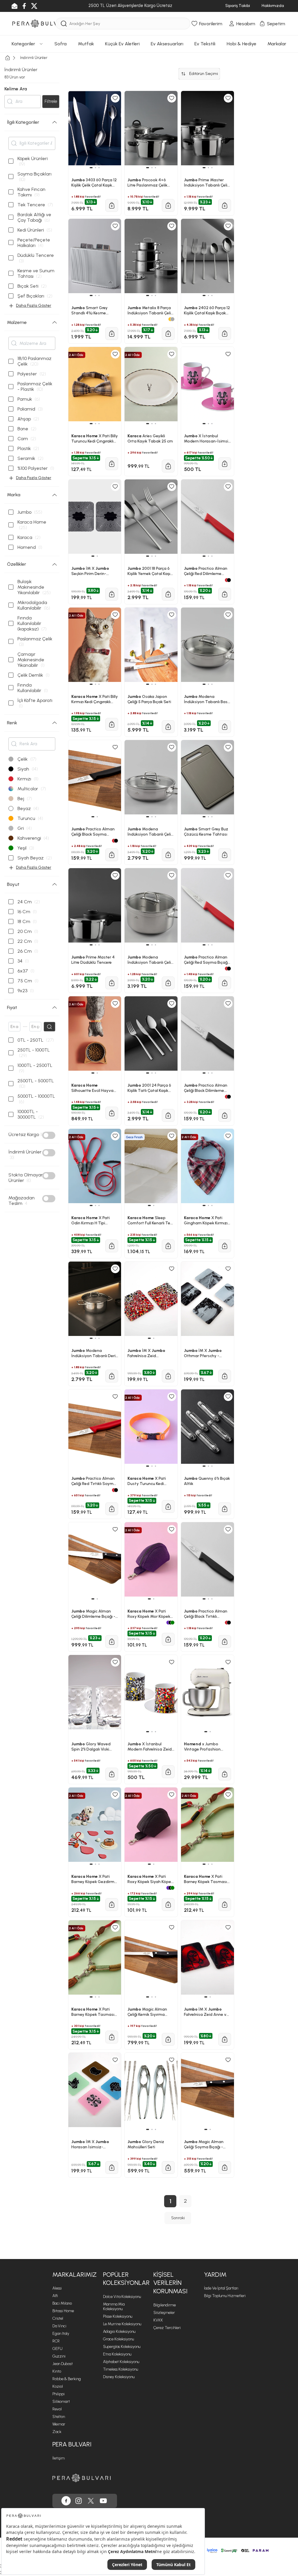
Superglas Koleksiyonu (122, 2347)
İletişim (58, 2458)
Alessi (57, 2288)
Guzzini (59, 2356)
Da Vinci (59, 2326)
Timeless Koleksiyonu (120, 2369)
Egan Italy (61, 2334)
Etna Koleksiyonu (117, 2354)
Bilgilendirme (165, 2305)
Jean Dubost (63, 2364)
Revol (57, 2409)
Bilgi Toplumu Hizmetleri (225, 2296)
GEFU (57, 2349)
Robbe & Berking (67, 2379)
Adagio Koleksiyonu (119, 2332)
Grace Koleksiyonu (118, 2339)
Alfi (55, 2296)
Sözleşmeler (164, 2313)
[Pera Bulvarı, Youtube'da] (103, 2501)
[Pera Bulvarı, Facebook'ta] (66, 2501)
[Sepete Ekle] (112, 2167)
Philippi (58, 2394)
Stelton (59, 2417)
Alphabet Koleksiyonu (121, 2362)
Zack (57, 2432)
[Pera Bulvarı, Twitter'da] (91, 2501)
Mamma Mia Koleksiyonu (114, 2307)
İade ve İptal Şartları (221, 2288)
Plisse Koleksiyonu (118, 2316)
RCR (56, 2341)
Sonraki (178, 2218)
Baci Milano (62, 2303)
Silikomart (61, 2402)
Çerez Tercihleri (167, 2328)
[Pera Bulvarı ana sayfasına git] (81, 2478)
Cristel (58, 2318)
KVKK (158, 2320)
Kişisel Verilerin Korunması (170, 2283)
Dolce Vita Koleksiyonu (122, 2297)
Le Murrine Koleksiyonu (122, 2324)
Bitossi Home (63, 2311)
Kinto (57, 2371)
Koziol (58, 2386)
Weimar (59, 2424)
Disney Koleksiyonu (119, 2377)
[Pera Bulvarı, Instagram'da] (79, 2501)
